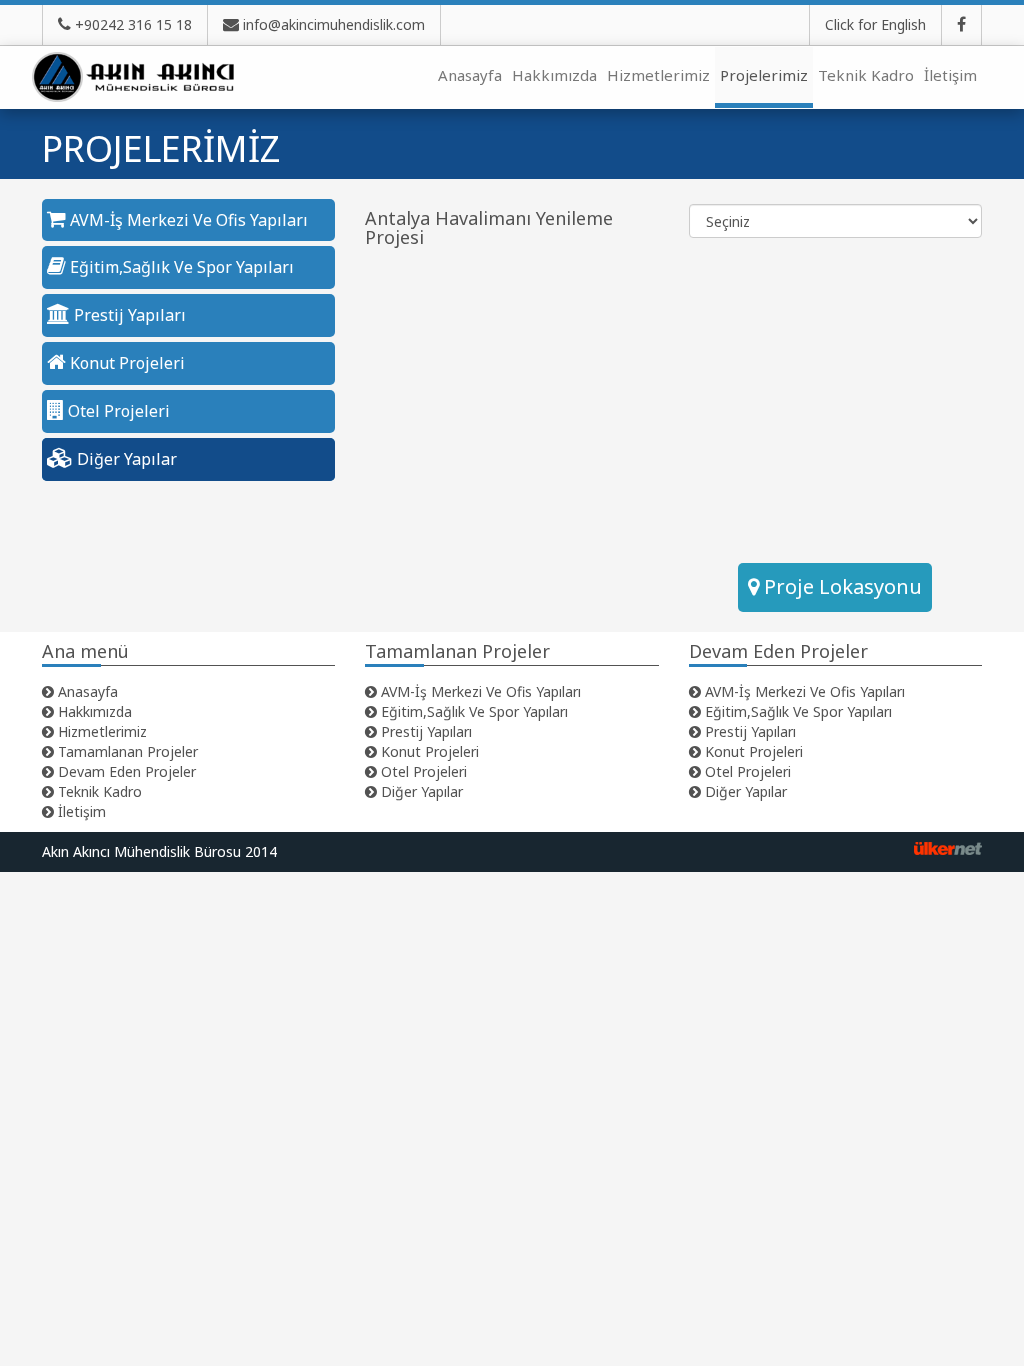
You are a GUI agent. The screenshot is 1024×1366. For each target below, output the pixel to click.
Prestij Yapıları (128, 315)
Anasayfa (470, 75)
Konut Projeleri (125, 363)
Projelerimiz (764, 75)
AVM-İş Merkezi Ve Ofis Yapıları (187, 220)
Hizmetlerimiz (658, 75)
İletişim (950, 75)
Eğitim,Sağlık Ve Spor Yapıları (180, 267)
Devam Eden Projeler (125, 771)
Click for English (875, 24)
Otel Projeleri (117, 411)
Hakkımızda (554, 75)
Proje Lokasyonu (840, 586)
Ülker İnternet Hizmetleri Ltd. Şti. (948, 848)
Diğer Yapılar (125, 459)
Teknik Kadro (866, 75)
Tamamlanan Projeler (126, 751)
